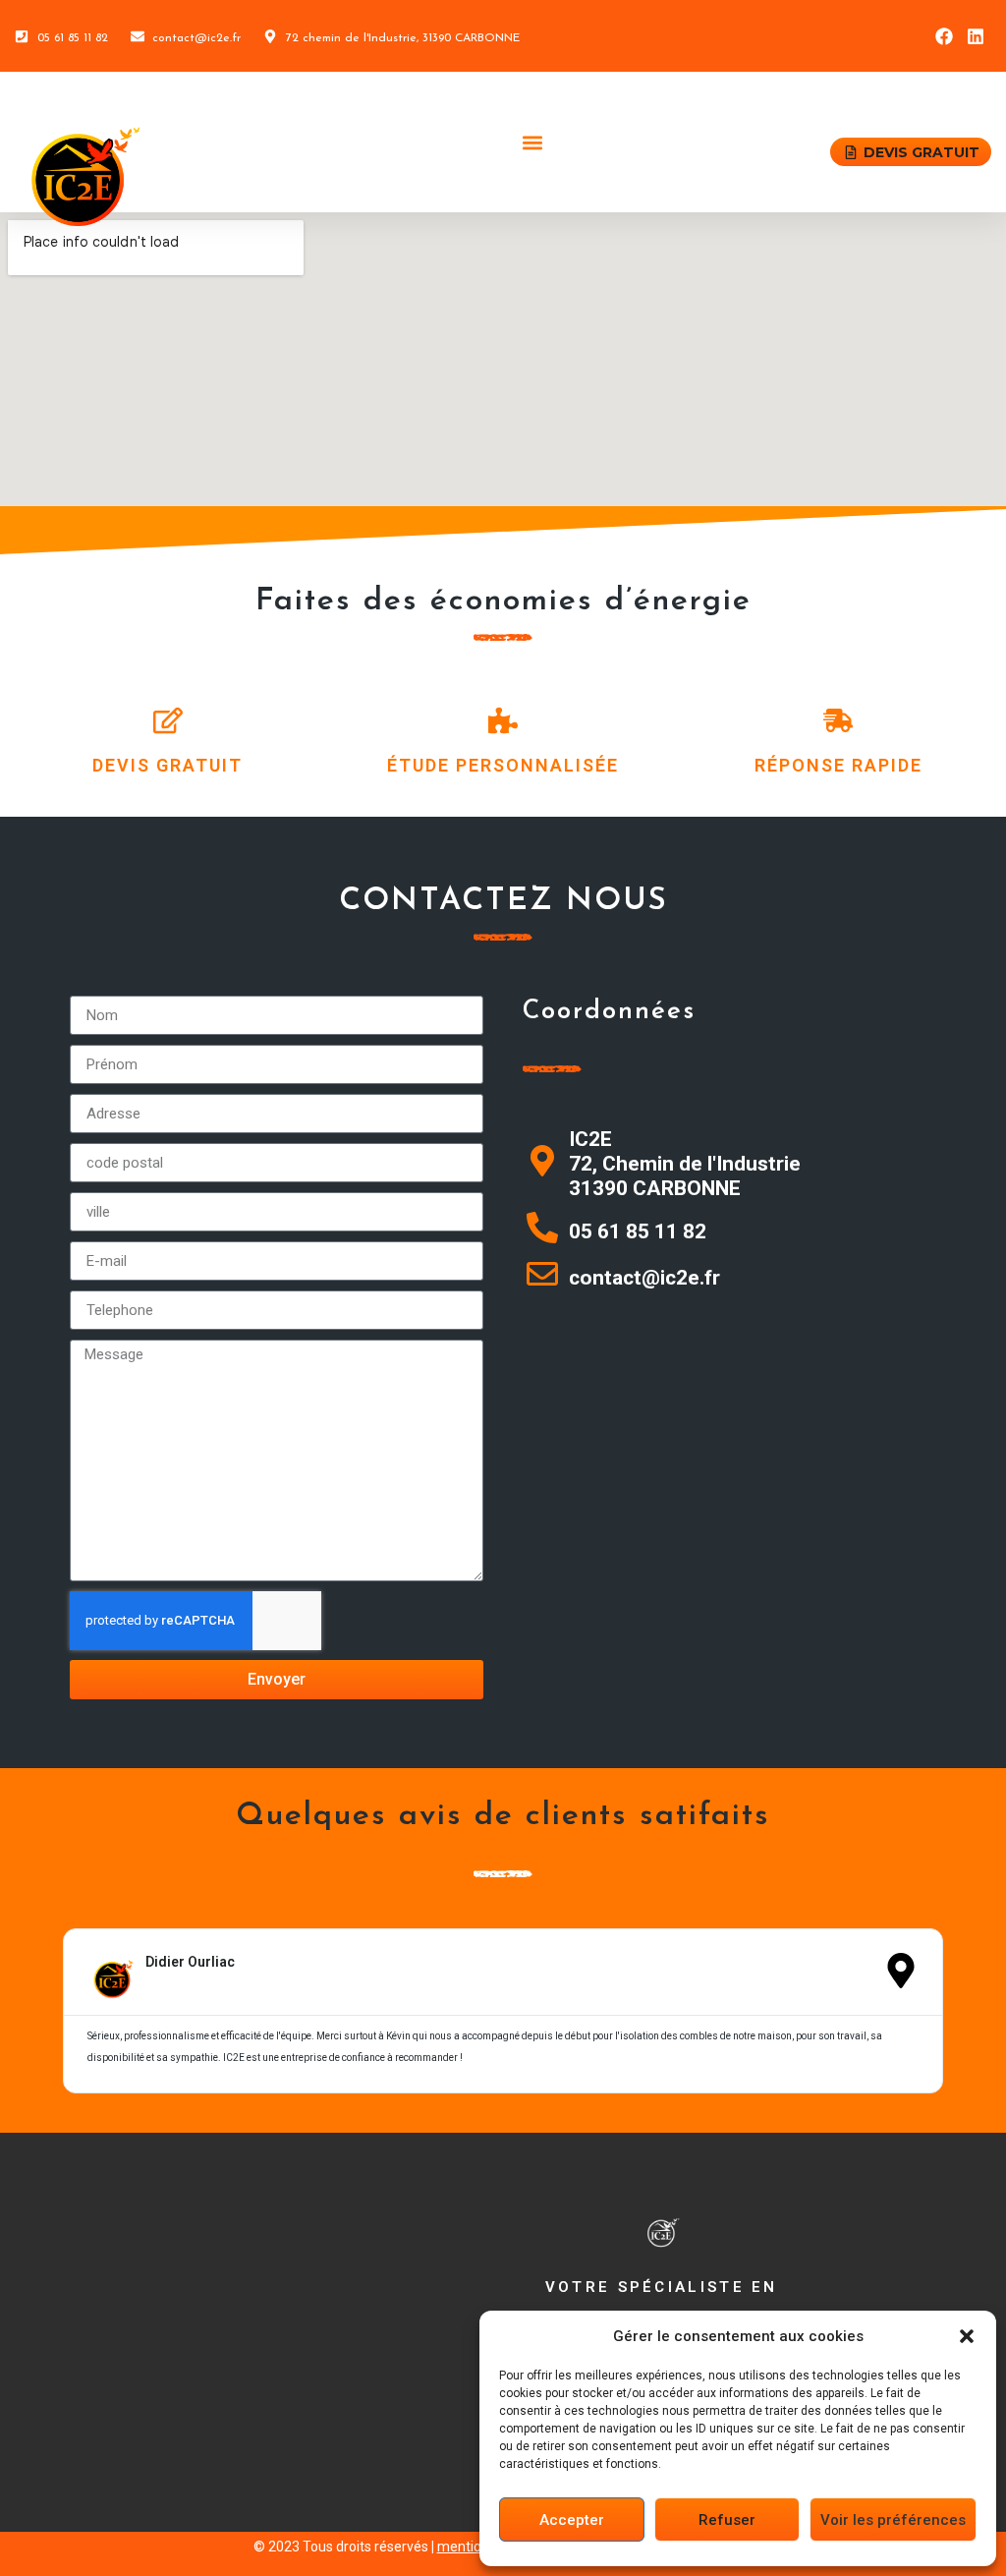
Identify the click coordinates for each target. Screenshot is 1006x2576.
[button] (967, 2336)
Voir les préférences (893, 2520)
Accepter (572, 2520)
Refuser (727, 2520)
